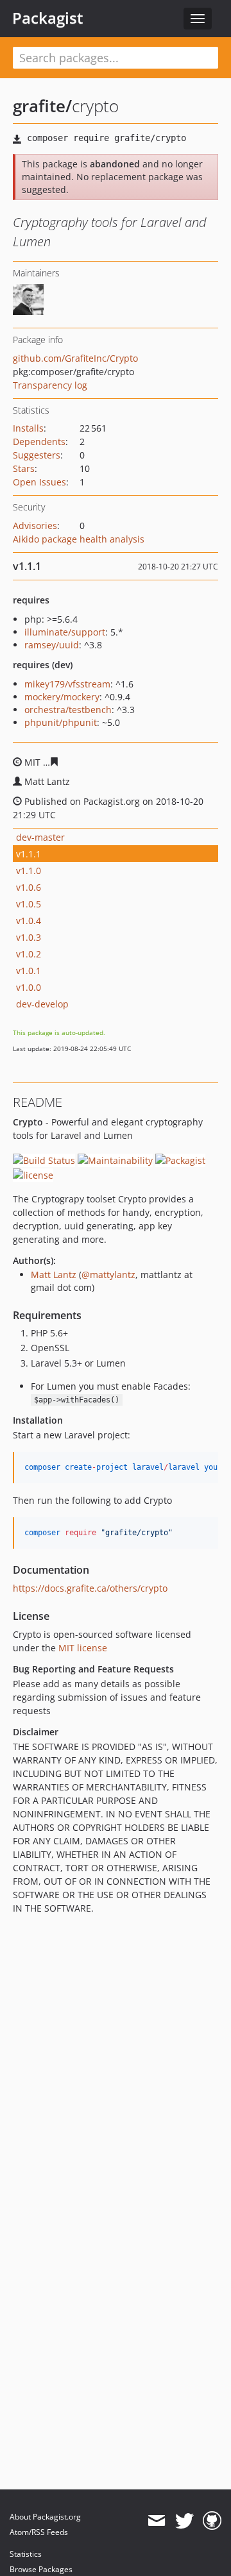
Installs (28, 428)
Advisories (35, 526)
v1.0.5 (29, 904)
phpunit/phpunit (61, 722)
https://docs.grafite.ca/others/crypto (90, 1588)
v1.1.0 (29, 871)
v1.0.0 (29, 987)
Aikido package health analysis (79, 539)
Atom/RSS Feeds (39, 2532)
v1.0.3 (29, 937)
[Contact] (156, 2521)
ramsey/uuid (52, 645)
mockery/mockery (62, 697)
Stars (24, 468)
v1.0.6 (29, 887)
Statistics (26, 2554)
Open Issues (39, 482)
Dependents (39, 442)
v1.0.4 (29, 921)
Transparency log (50, 385)
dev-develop (42, 1004)
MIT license (83, 1648)
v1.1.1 (29, 854)
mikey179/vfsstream (67, 684)
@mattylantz (108, 1275)
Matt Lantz (54, 1275)
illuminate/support (65, 632)
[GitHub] (212, 2521)
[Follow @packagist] (184, 2521)
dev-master (40, 837)
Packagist (48, 18)
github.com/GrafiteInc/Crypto (75, 358)
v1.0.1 (29, 971)
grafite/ (42, 106)
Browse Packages (41, 2569)
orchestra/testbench (68, 710)
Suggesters (37, 455)
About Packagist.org (45, 2517)
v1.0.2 (29, 954)
